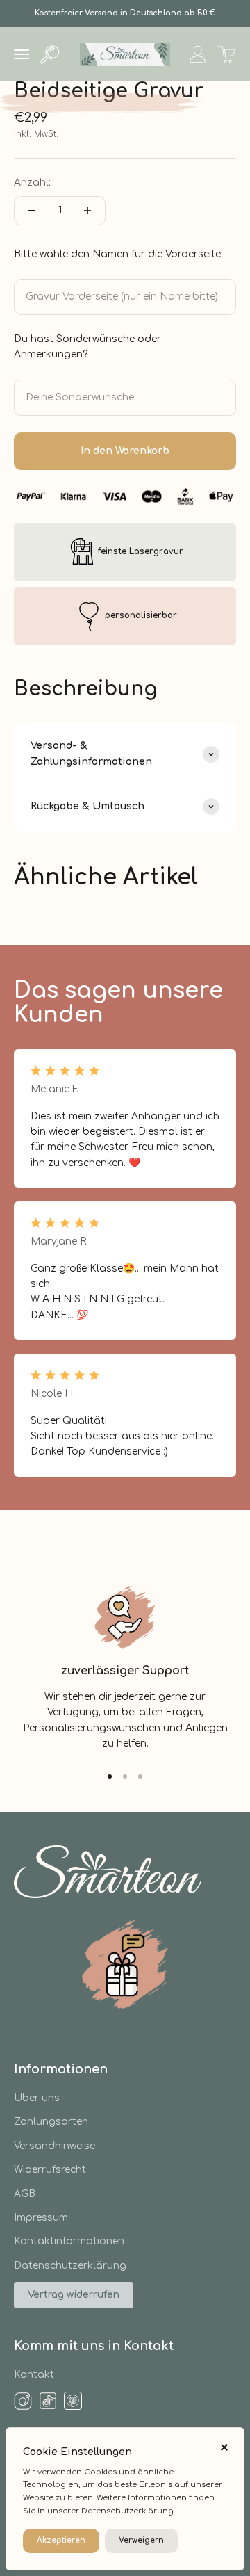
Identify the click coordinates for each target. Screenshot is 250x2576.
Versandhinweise (55, 2146)
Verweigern (141, 2540)
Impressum (41, 2218)
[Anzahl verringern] (32, 211)
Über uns (37, 2098)
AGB (25, 2194)
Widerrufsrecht (50, 2170)
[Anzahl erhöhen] (87, 211)
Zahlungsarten (51, 2122)
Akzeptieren (61, 2540)
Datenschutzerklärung (70, 2266)
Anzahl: (32, 183)
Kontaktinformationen (69, 2241)
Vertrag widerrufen (74, 2295)
